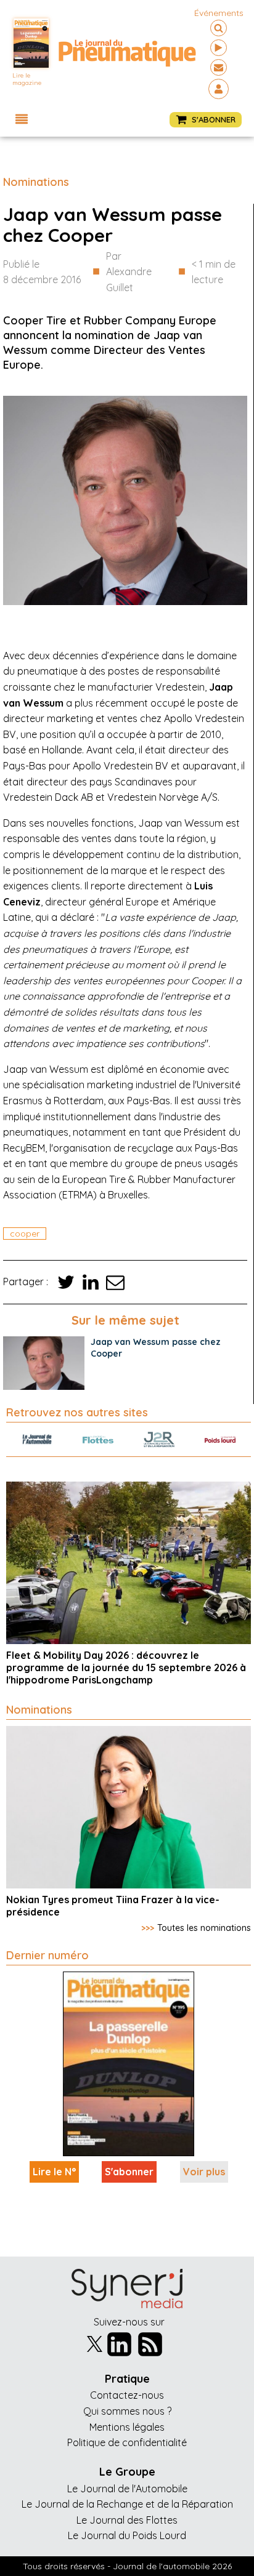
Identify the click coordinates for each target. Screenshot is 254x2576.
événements (219, 13)
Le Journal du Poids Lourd (127, 2535)
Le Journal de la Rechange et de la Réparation (127, 2504)
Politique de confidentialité (127, 2442)
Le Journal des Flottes (127, 2520)
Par (129, 272)
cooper (25, 1234)
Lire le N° (54, 2172)
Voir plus (204, 2172)
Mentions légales (127, 2427)
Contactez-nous (127, 2395)
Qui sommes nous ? (127, 2411)
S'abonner (129, 2172)
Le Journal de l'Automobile (127, 2489)
